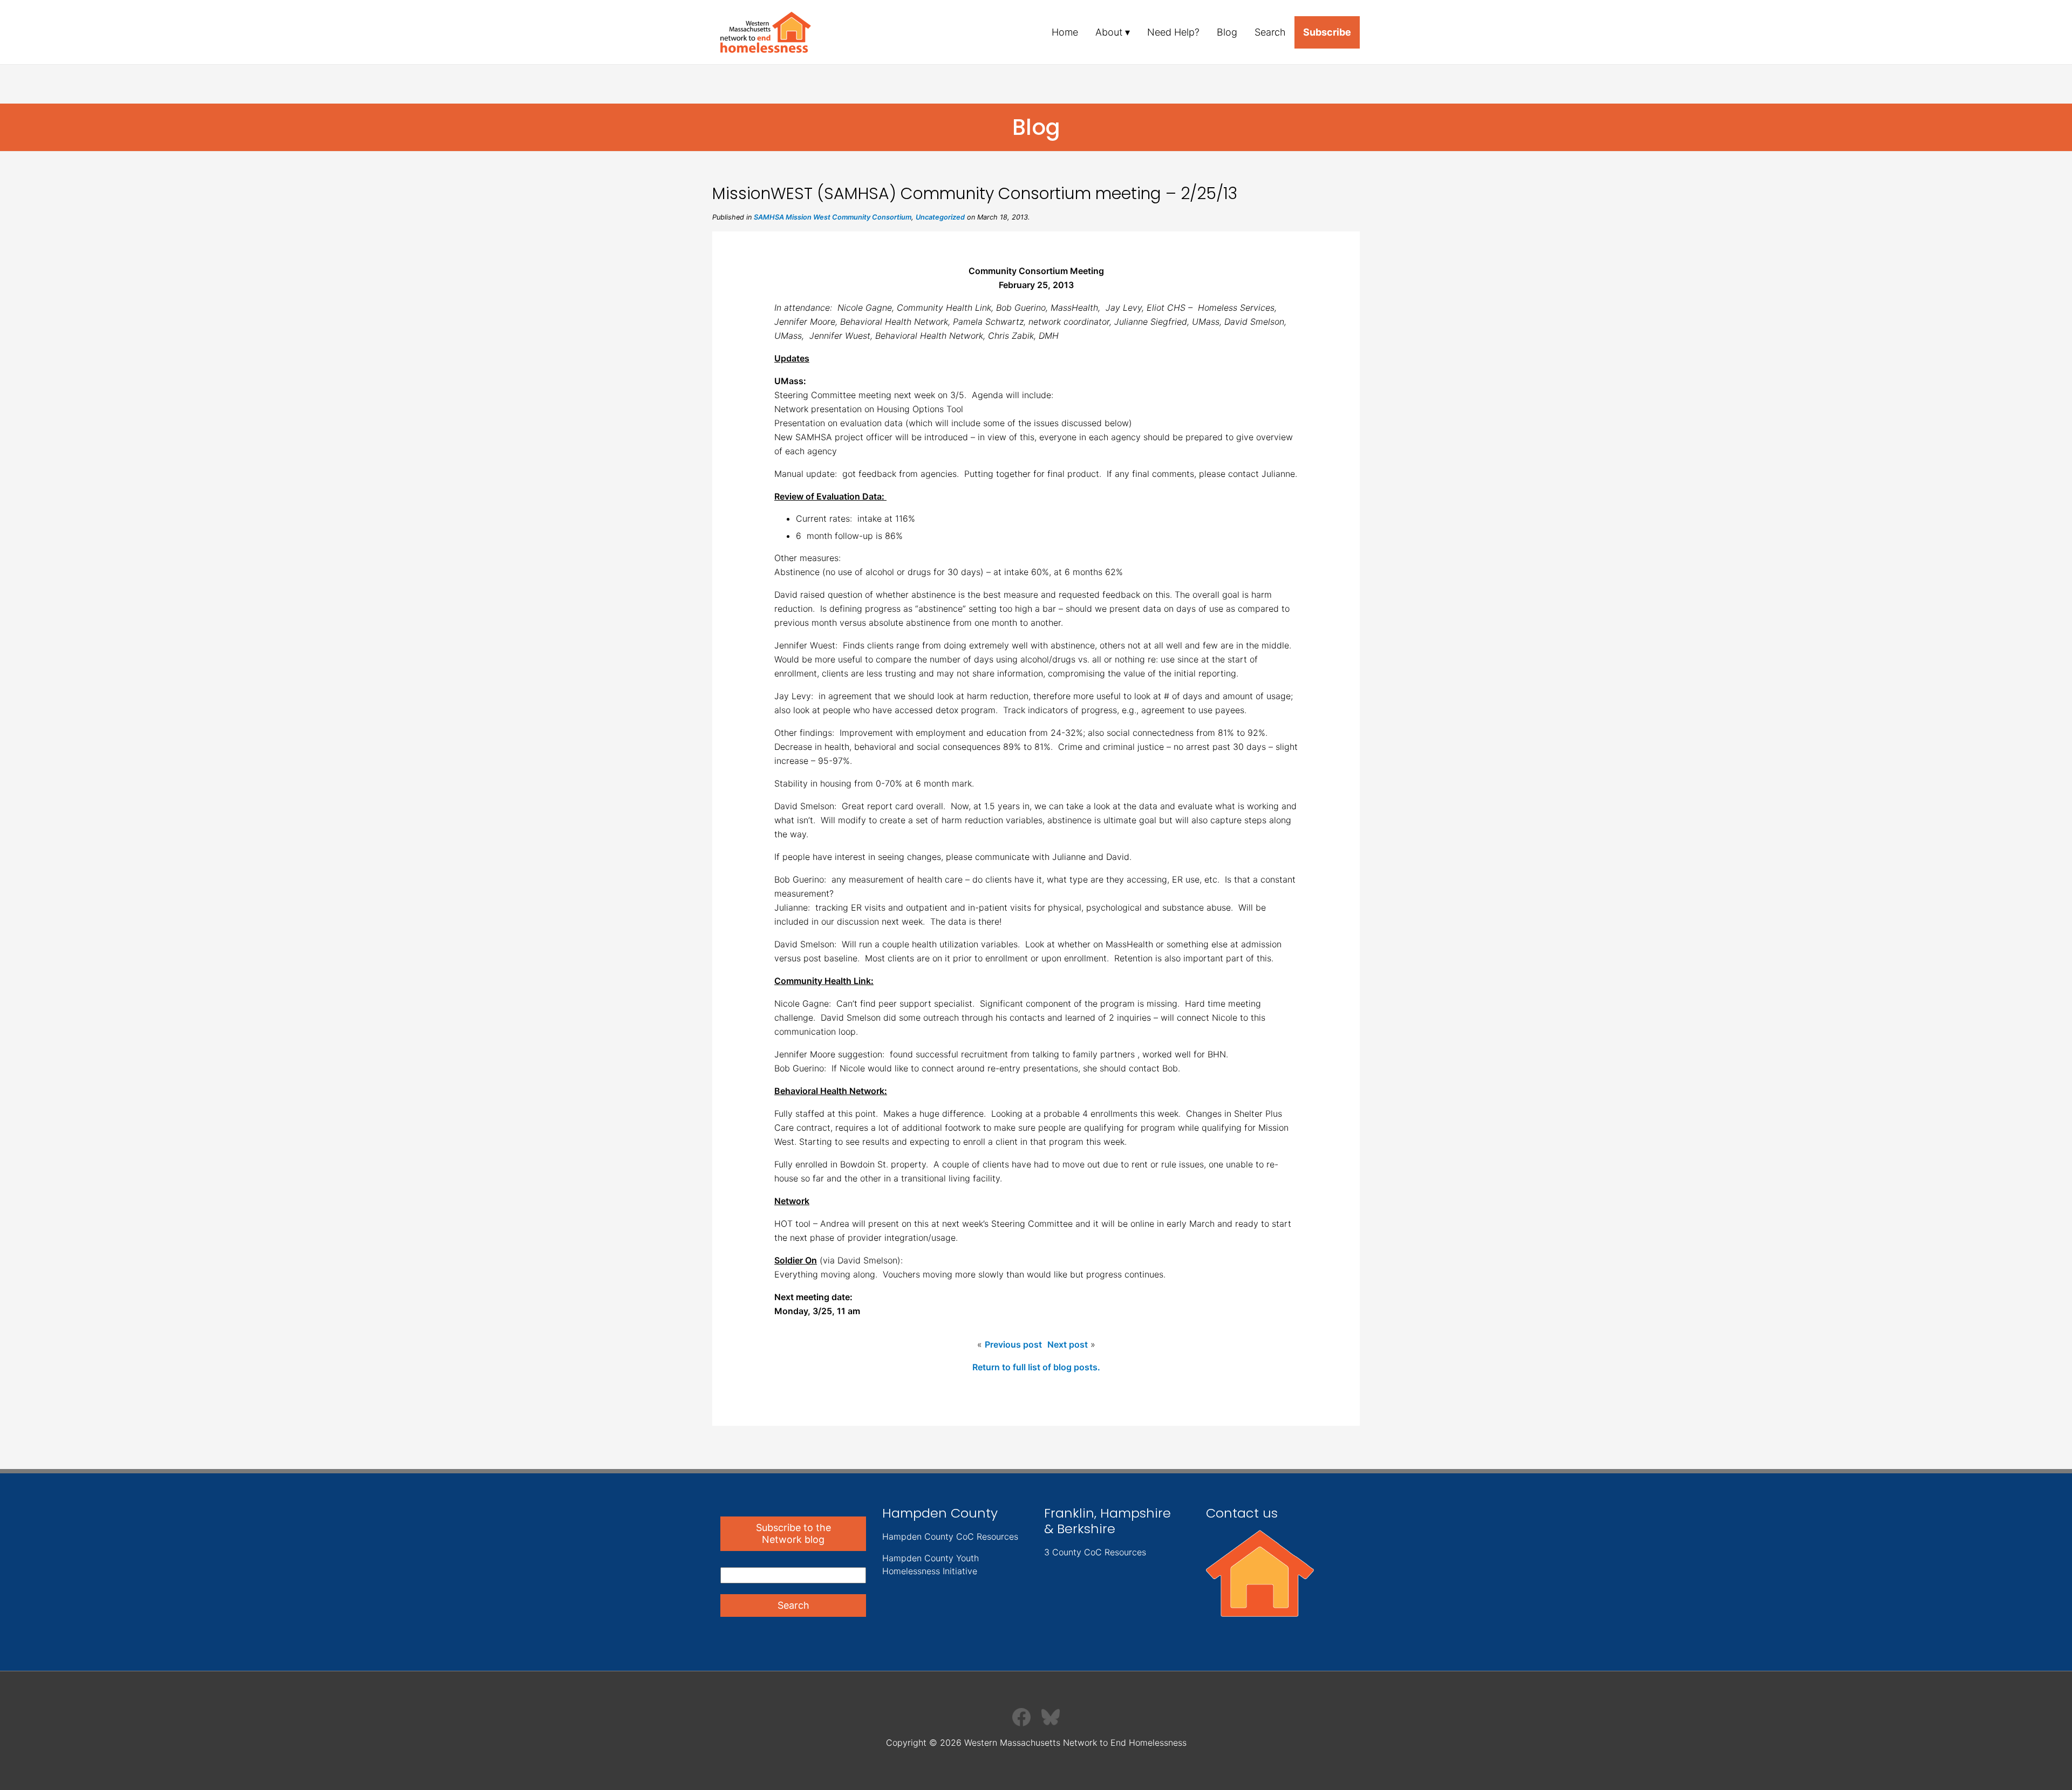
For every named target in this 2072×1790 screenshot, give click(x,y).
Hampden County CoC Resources (950, 1536)
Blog (1227, 32)
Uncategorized (940, 217)
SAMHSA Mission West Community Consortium (833, 217)
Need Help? (1173, 32)
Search (1270, 32)
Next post (1068, 1344)
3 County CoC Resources (1095, 1552)
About (1109, 32)
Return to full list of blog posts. (1036, 1367)
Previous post (1013, 1344)
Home (1065, 32)
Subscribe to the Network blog (793, 1533)
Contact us (1242, 1513)
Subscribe (1327, 32)
